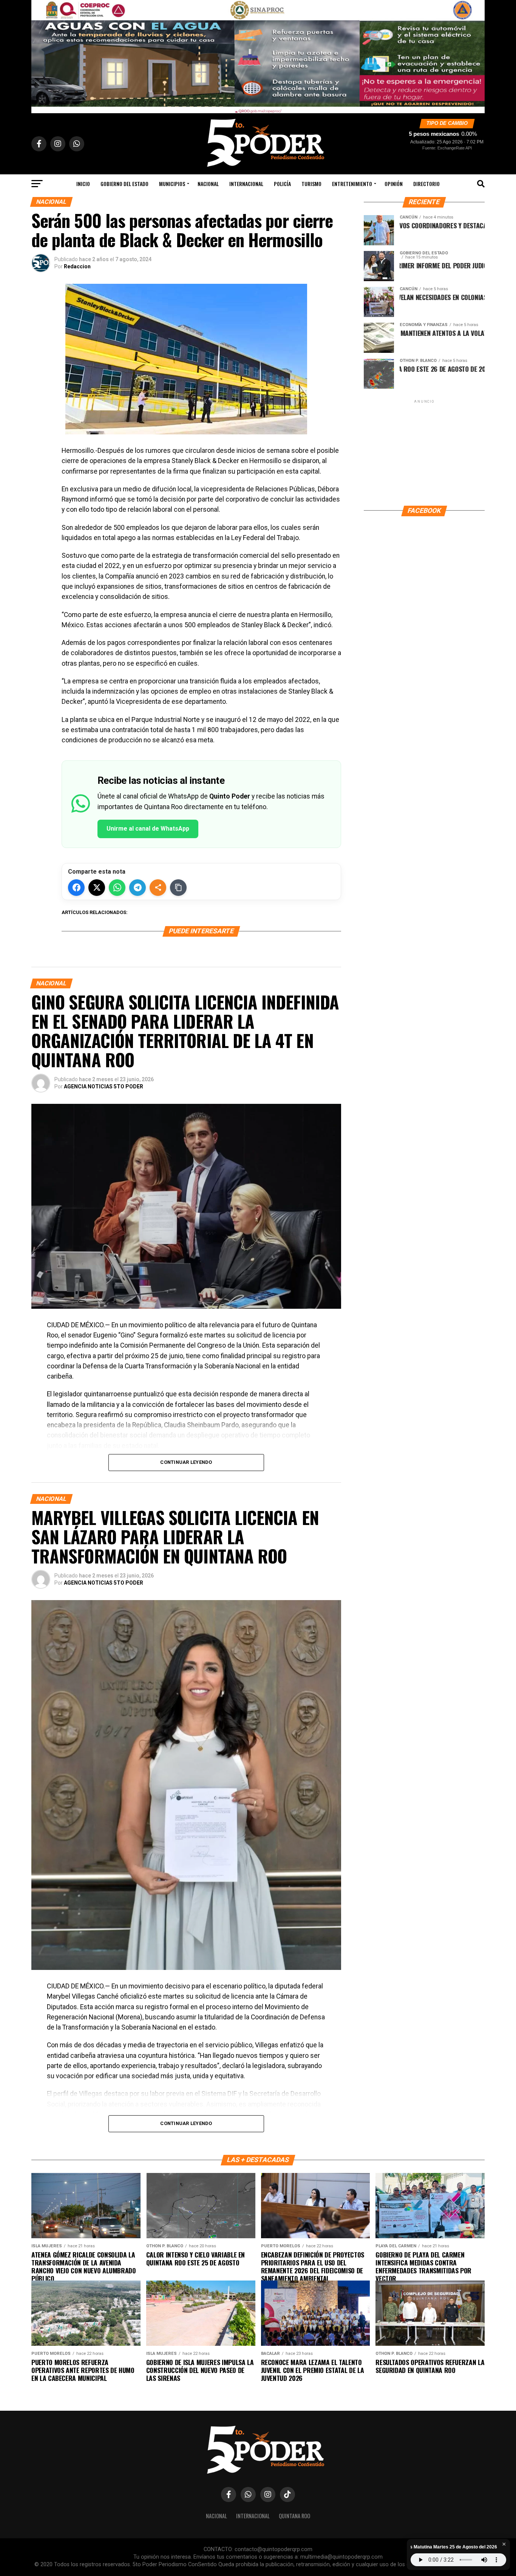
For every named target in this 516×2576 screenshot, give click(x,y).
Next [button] (475, 55)
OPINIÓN (394, 184)
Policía (282, 184)
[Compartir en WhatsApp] (117, 888)
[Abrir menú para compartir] (158, 888)
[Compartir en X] (97, 888)
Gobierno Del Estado (124, 184)
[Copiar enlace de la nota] (178, 888)
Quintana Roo (294, 2516)
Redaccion (77, 266)
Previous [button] (41, 55)
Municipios (172, 184)
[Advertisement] (424, 452)
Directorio (426, 184)
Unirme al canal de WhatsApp (148, 829)
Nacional (208, 184)
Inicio (83, 184)
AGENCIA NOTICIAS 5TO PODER (104, 1086)
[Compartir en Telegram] (137, 888)
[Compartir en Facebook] (76, 888)
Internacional (246, 184)
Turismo (311, 184)
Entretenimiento (352, 184)
